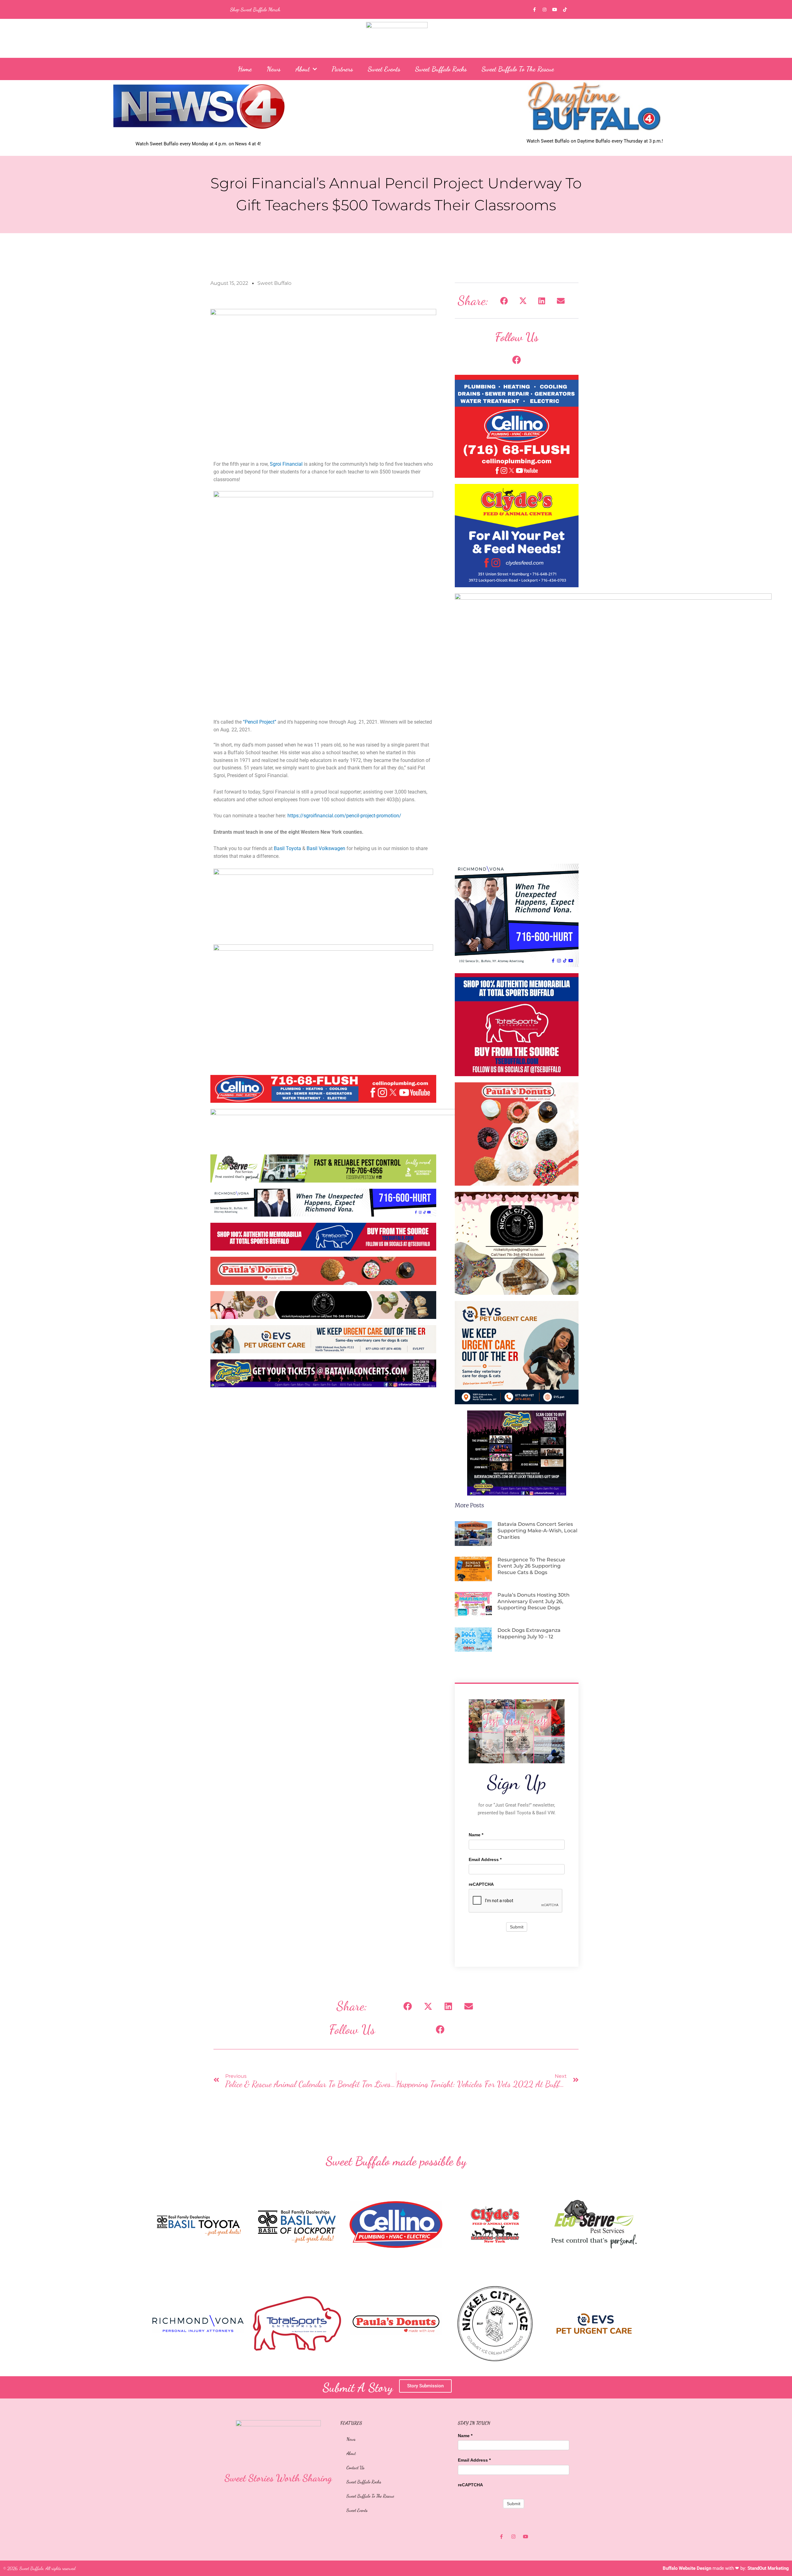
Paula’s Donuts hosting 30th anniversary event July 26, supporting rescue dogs (534, 1601)
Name (476, 1835)
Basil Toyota (287, 848)
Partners (342, 69)
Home (245, 69)
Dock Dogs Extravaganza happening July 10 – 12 (529, 1633)
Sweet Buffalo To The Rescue (518, 69)
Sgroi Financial (286, 464)
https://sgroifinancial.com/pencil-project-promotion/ (344, 816)
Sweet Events (384, 69)
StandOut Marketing (768, 2568)
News (274, 69)
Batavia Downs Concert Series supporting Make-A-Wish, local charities (537, 1531)
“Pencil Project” (260, 722)
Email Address (485, 1859)
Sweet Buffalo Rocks (441, 69)
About (303, 69)
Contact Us (355, 2467)
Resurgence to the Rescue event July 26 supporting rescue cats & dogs (531, 1566)
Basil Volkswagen (326, 848)
